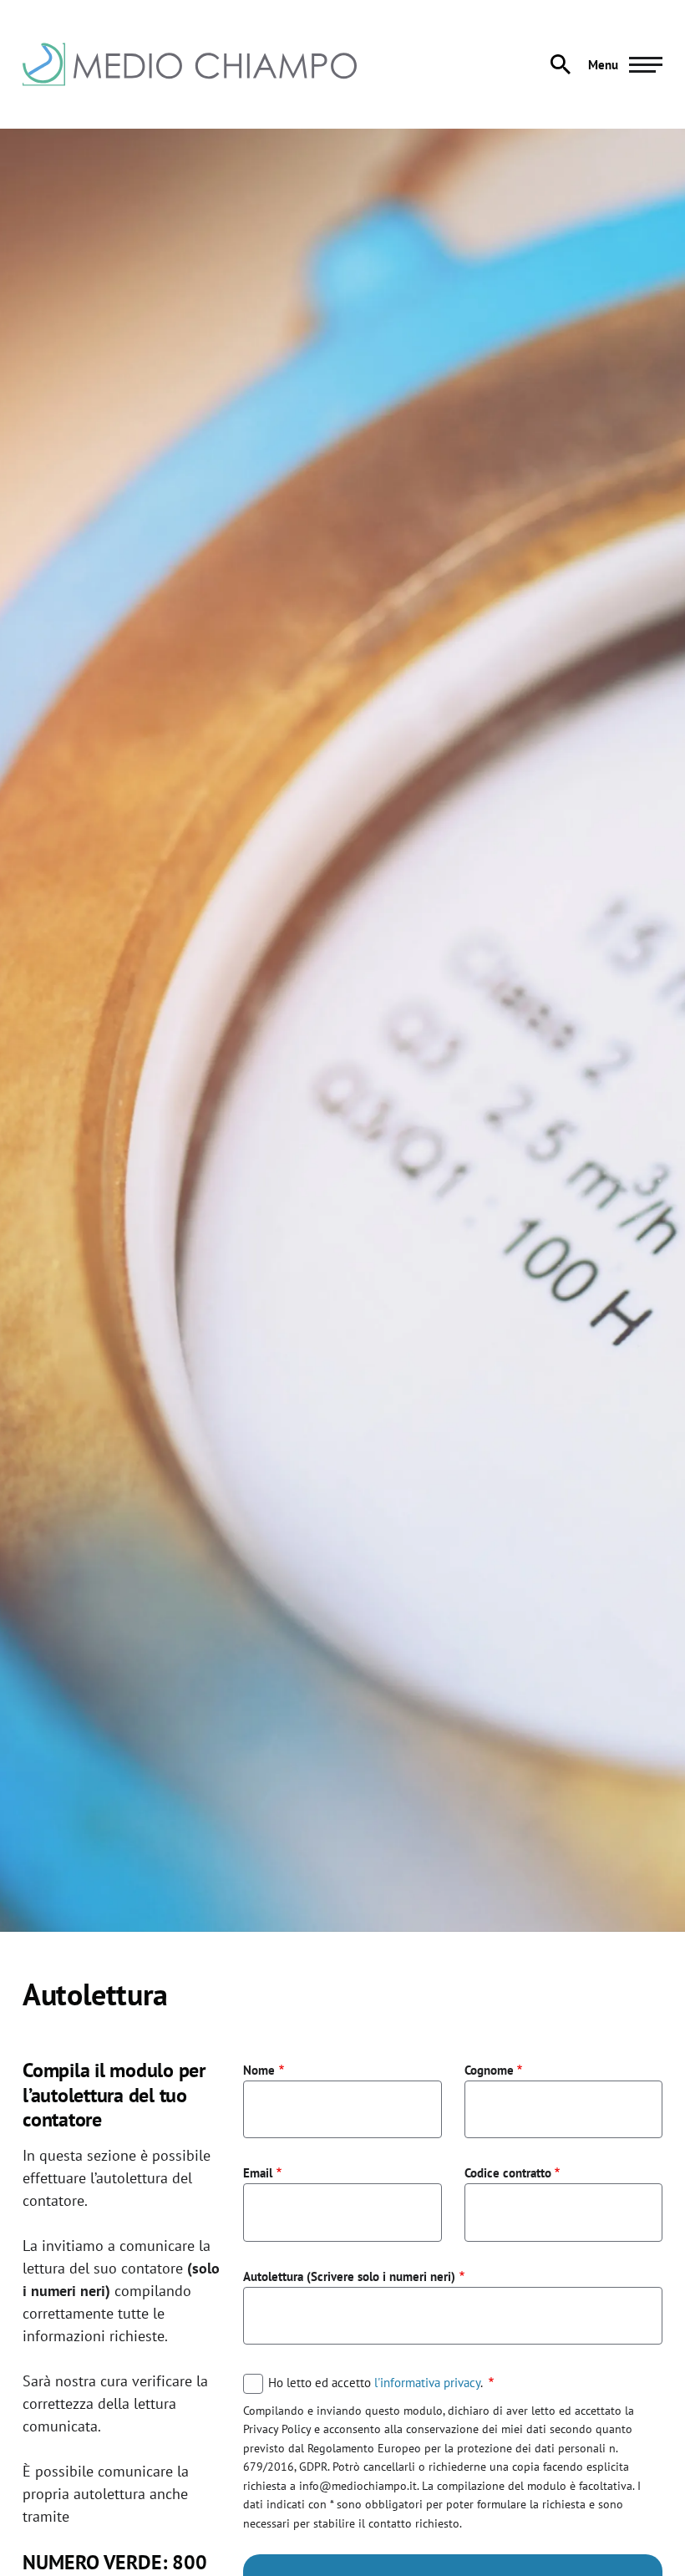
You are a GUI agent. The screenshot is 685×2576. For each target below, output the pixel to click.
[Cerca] (561, 64)
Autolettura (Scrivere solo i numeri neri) (349, 2276)
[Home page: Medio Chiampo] (190, 64)
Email (258, 2172)
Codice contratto (508, 2172)
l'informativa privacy (427, 2382)
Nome (259, 2070)
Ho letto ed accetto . (377, 2383)
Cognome (489, 2070)
